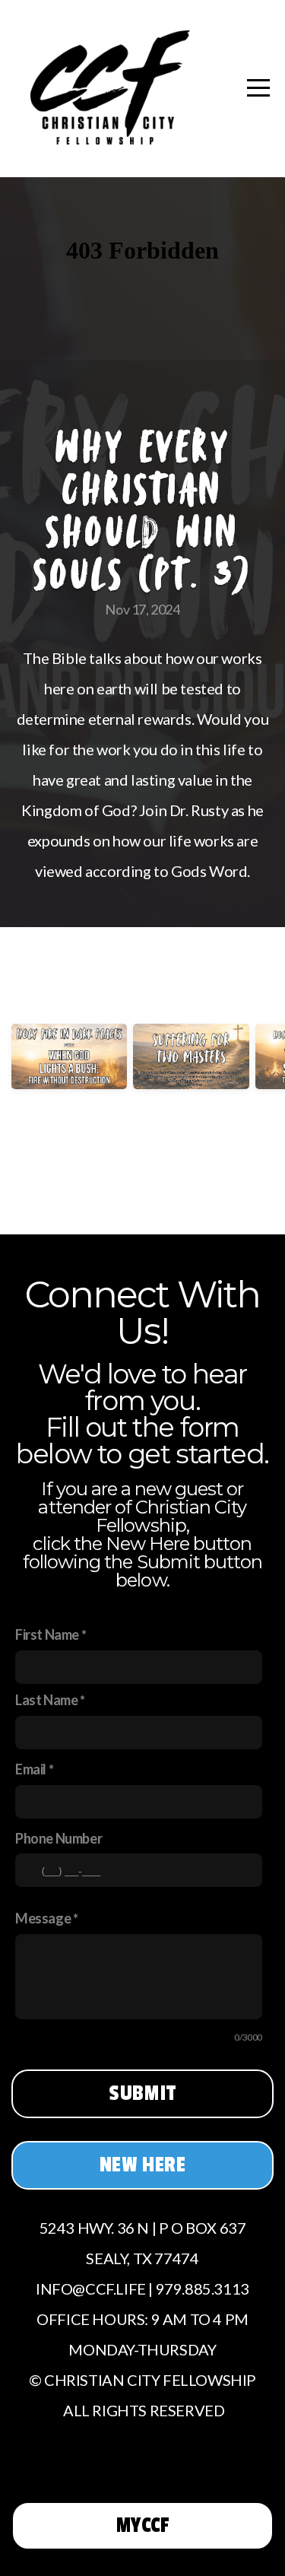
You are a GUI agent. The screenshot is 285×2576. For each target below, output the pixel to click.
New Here (143, 2165)
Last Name (46, 1700)
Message (43, 1918)
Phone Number (59, 1838)
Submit (142, 2093)
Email (31, 1769)
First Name (47, 1634)
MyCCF (143, 2525)
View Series (142, 1180)
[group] (69, 1078)
